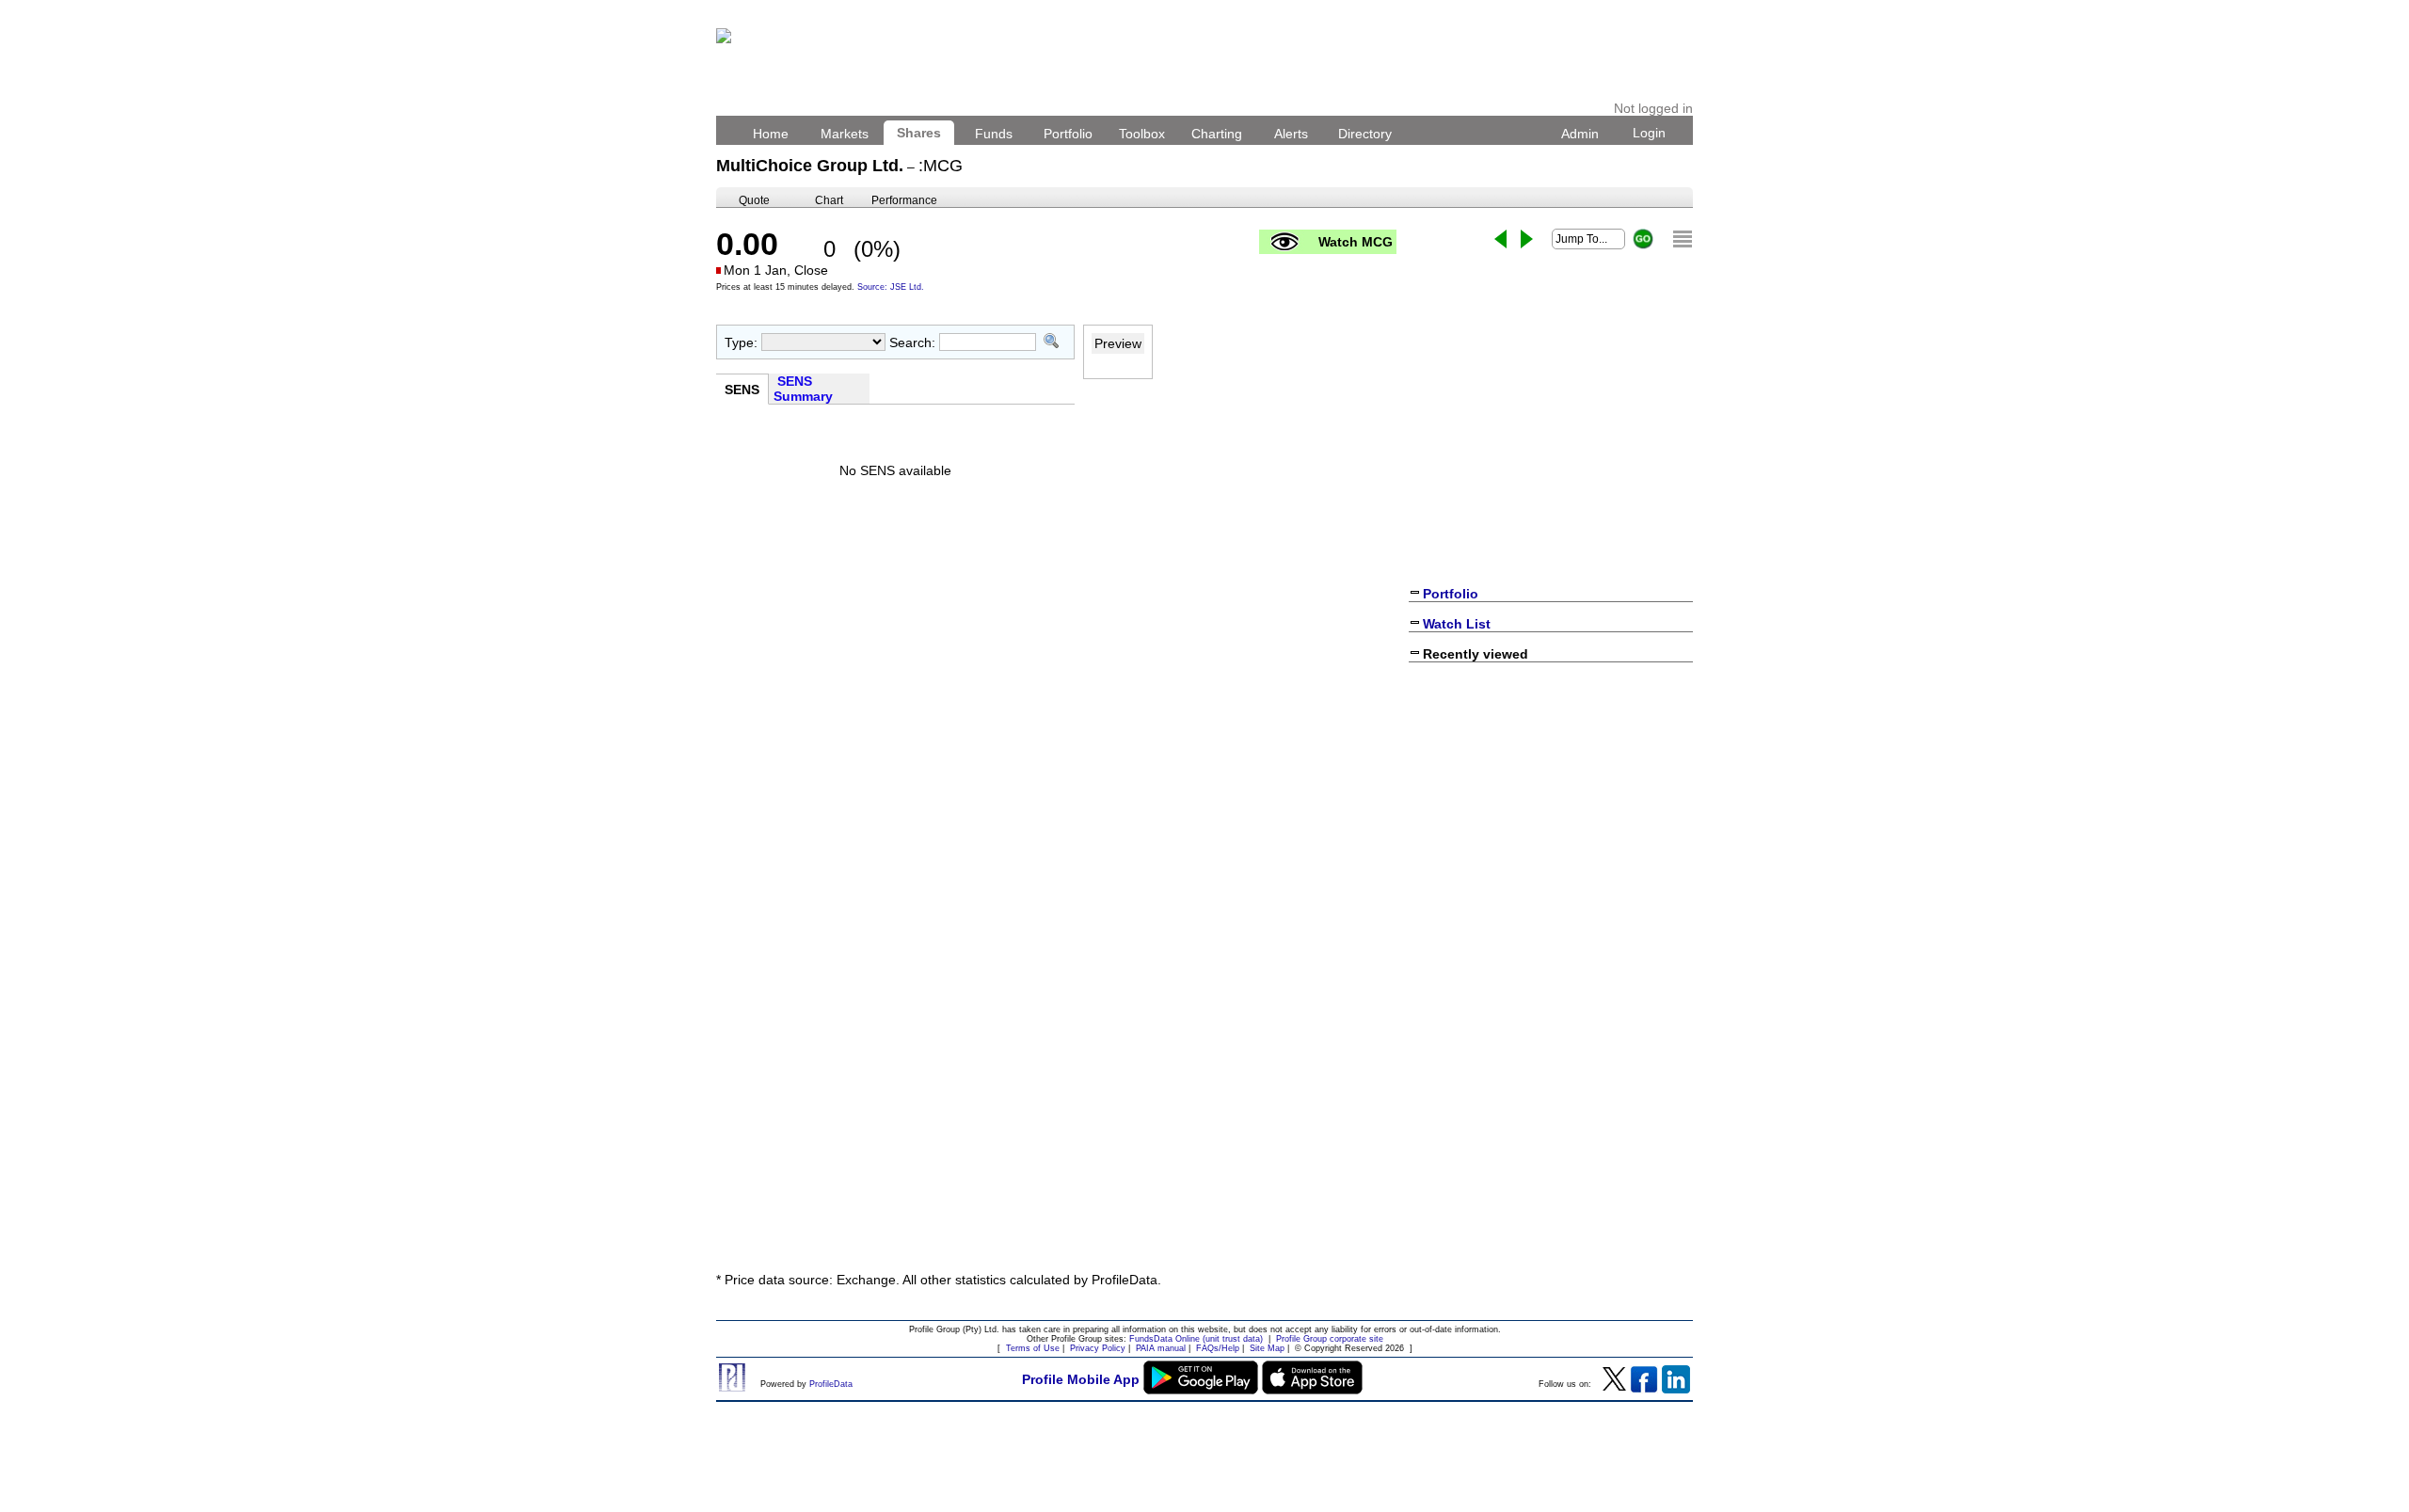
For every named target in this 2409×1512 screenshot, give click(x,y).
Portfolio (1068, 134)
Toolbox (1142, 134)
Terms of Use (1033, 1348)
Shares (919, 133)
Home (771, 134)
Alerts (1291, 134)
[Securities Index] (1683, 239)
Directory (1365, 134)
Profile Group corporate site (1330, 1339)
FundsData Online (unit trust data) (1196, 1339)
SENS (742, 390)
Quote (754, 200)
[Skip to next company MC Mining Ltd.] (1527, 239)
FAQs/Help (1218, 1348)
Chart (829, 200)
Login (1649, 133)
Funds (994, 134)
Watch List (1457, 624)
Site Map (1267, 1348)
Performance (904, 200)
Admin (1580, 134)
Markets (845, 134)
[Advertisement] (1204, 1117)
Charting (1217, 134)
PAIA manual (1161, 1348)
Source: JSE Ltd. (891, 287)
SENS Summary (805, 389)
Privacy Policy (1098, 1348)
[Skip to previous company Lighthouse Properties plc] (1500, 239)
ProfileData (831, 1384)
